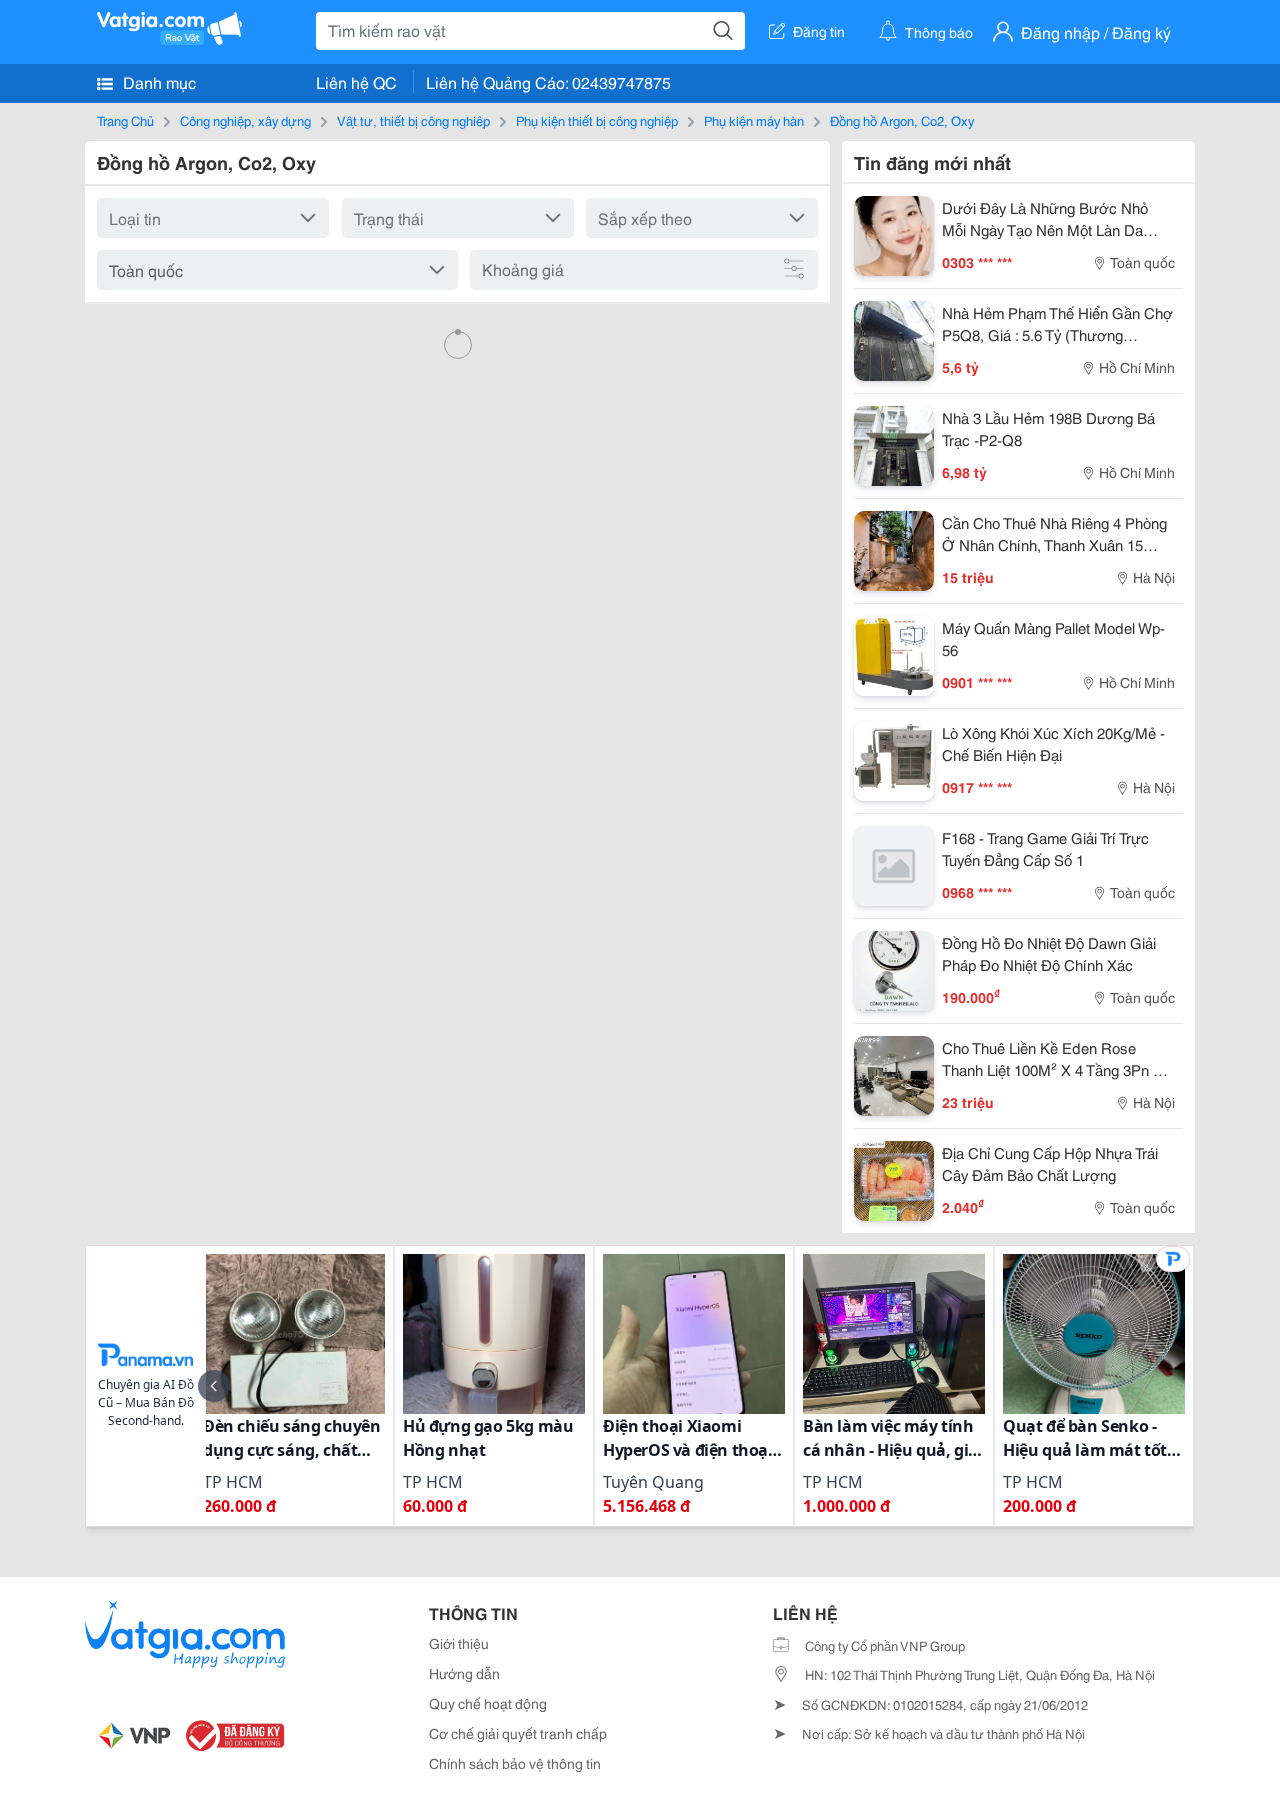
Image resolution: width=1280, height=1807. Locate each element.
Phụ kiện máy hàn (754, 120)
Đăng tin (819, 31)
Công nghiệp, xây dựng (245, 120)
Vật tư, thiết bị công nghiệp (413, 120)
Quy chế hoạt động (488, 1703)
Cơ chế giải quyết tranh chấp (518, 1733)
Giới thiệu (459, 1643)
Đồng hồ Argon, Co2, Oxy (902, 120)
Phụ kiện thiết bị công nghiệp (597, 120)
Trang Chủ (125, 120)
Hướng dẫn (464, 1673)
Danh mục (157, 81)
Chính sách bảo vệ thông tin (515, 1763)
